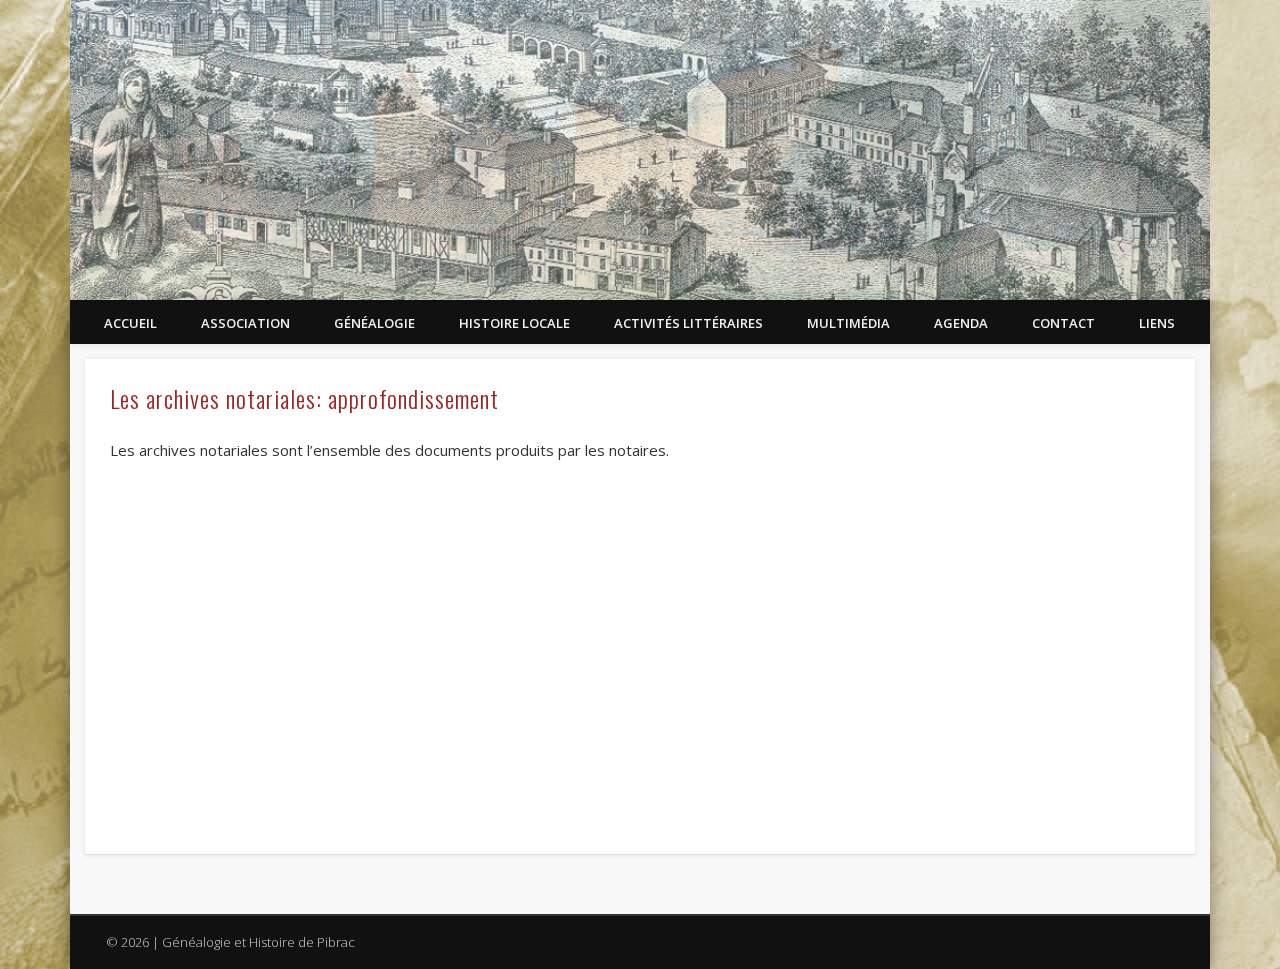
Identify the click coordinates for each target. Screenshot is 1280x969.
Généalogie (374, 323)
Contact (1063, 323)
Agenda (961, 323)
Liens (1157, 323)
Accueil (130, 323)
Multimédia (848, 323)
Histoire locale (514, 323)
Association (245, 323)
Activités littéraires (688, 323)
